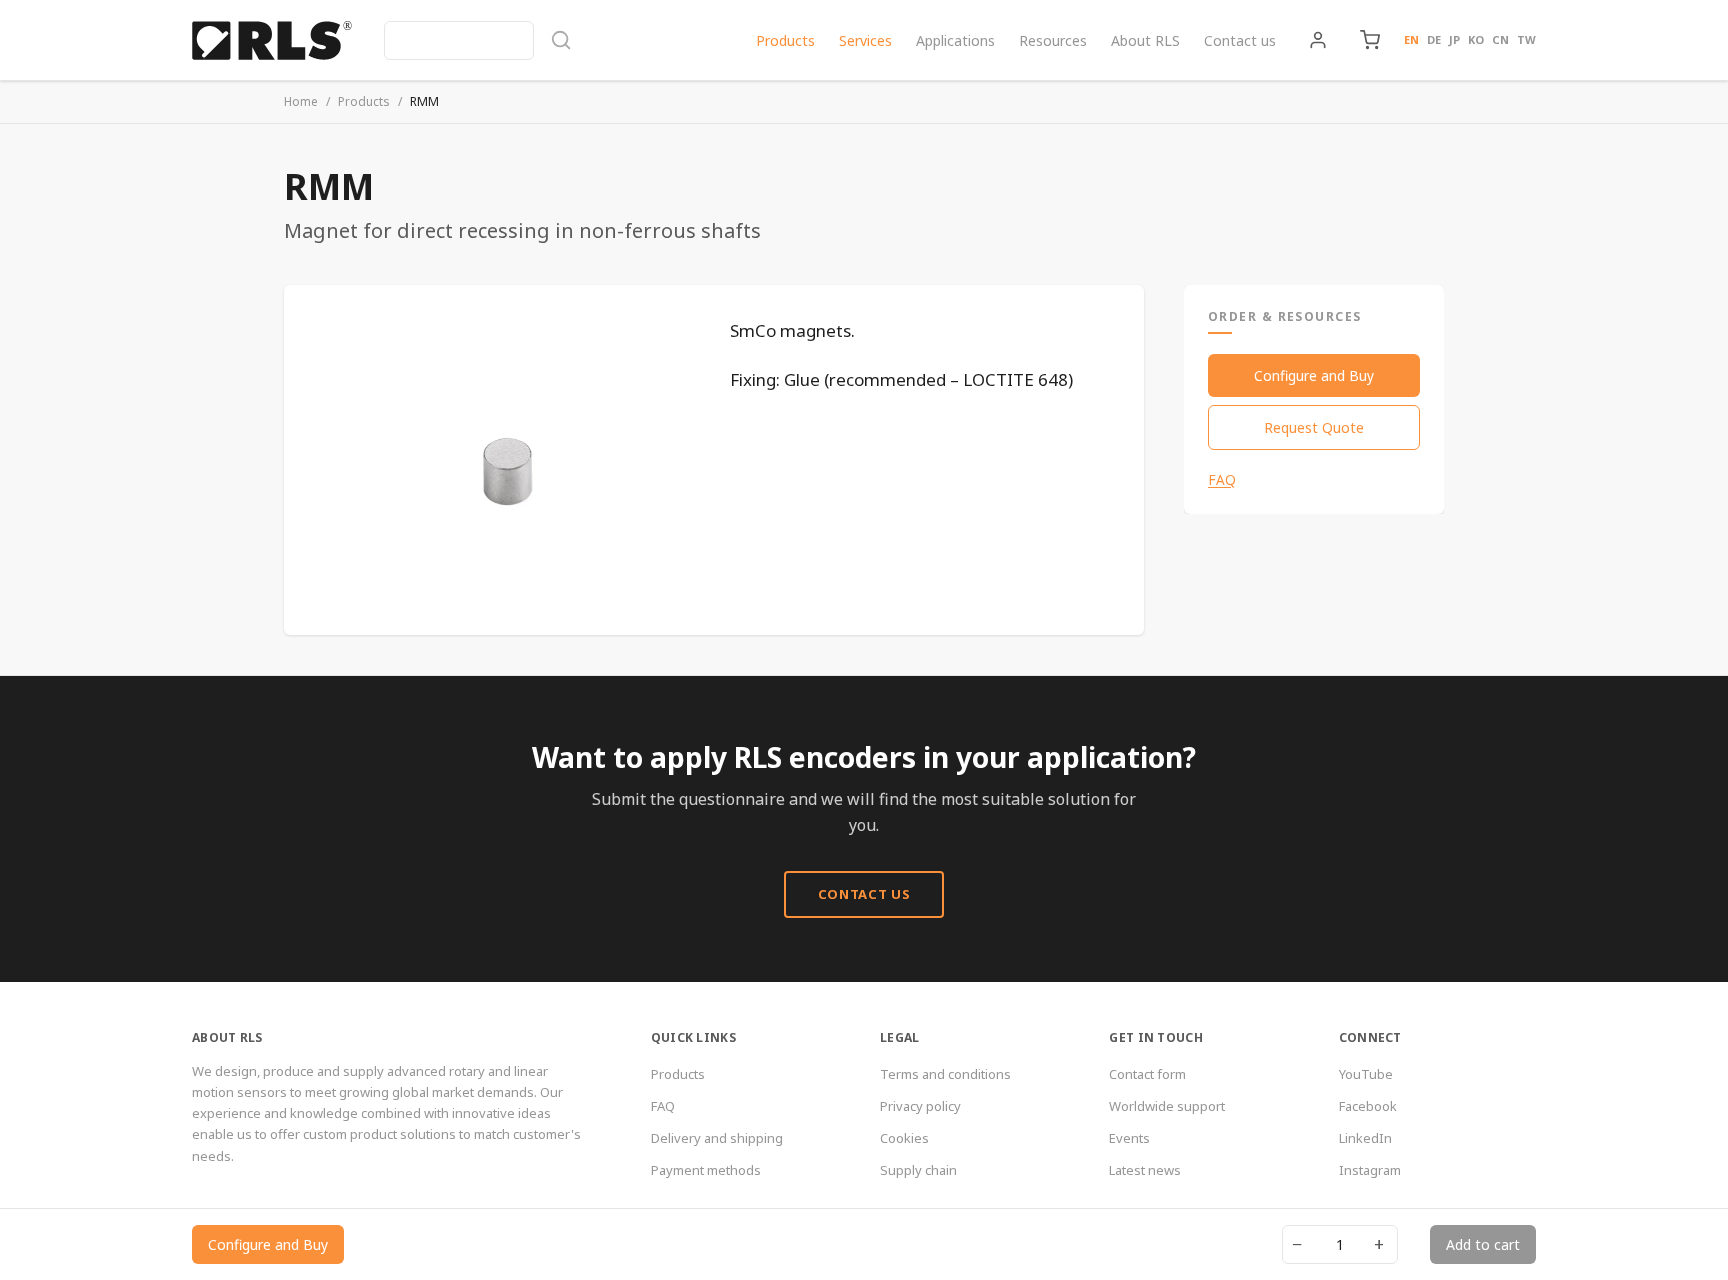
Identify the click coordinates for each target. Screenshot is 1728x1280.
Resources (1053, 40)
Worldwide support (1167, 1106)
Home (301, 101)
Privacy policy (920, 1106)
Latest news (1145, 1170)
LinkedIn (1365, 1138)
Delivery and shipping (717, 1138)
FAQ (1222, 480)
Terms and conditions (945, 1074)
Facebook (1368, 1106)
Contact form (1147, 1074)
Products (785, 40)
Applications (955, 40)
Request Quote (1314, 427)
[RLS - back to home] (272, 40)
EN (1411, 39)
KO (1476, 39)
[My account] (1318, 40)
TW (1526, 39)
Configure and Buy (1314, 375)
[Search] (478, 40)
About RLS (1145, 40)
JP (1454, 39)
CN (1500, 39)
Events (1129, 1138)
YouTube (1366, 1074)
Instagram (1370, 1170)
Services (865, 40)
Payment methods (706, 1170)
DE (1434, 39)
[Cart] (1370, 40)
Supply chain (918, 1170)
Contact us (1240, 40)
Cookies (904, 1138)
